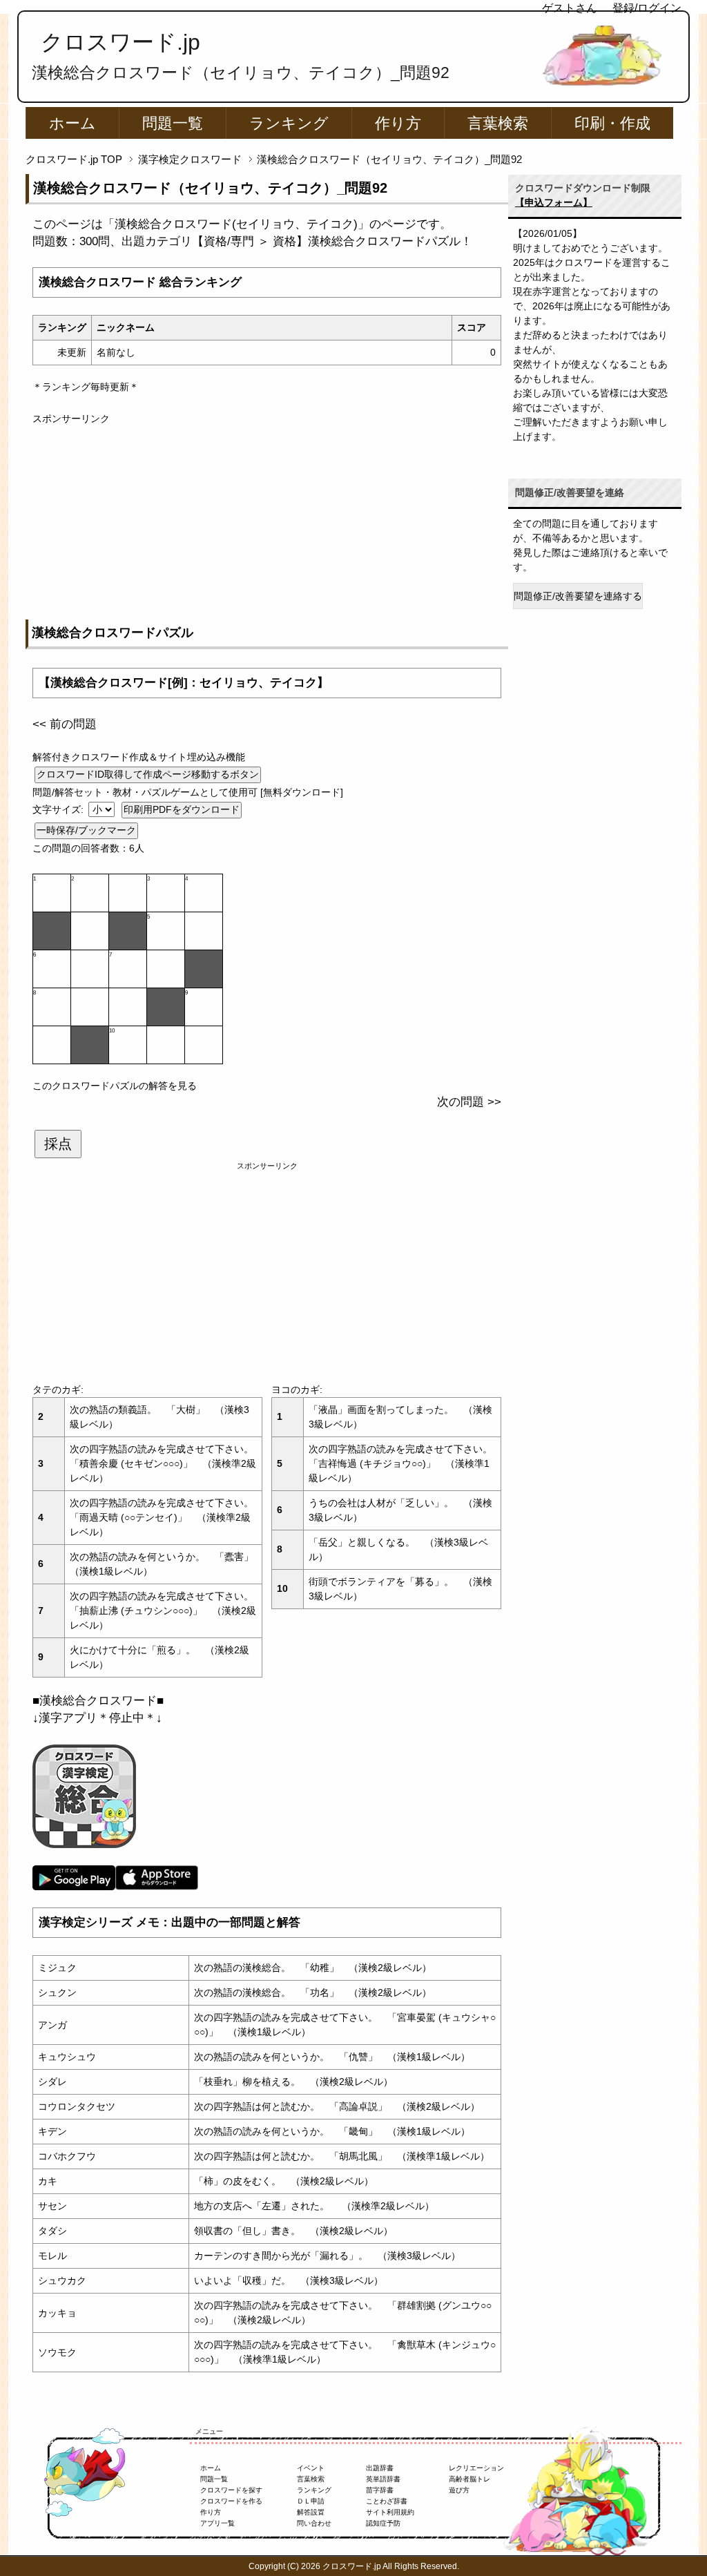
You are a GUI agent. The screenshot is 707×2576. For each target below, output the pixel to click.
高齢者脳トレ (469, 2479)
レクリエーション (476, 2468)
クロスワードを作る (231, 2501)
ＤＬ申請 (311, 2501)
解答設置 (311, 2512)
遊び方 (459, 2490)
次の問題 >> (469, 1102)
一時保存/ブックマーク (86, 830)
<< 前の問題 (65, 724)
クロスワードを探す (231, 2490)
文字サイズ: (59, 809)
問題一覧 (173, 123)
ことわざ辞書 (387, 2501)
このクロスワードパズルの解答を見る (115, 1086)
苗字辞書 (380, 2490)
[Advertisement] (267, 523)
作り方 (398, 123)
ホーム (72, 123)
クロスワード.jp (120, 42)
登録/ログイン (647, 8)
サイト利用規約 (390, 2512)
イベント (311, 2468)
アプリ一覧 (217, 2523)
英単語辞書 (383, 2479)
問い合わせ (314, 2523)
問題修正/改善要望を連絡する (578, 596)
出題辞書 (380, 2468)
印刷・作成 (612, 123)
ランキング (289, 123)
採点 (58, 1144)
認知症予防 (383, 2523)
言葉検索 (498, 123)
